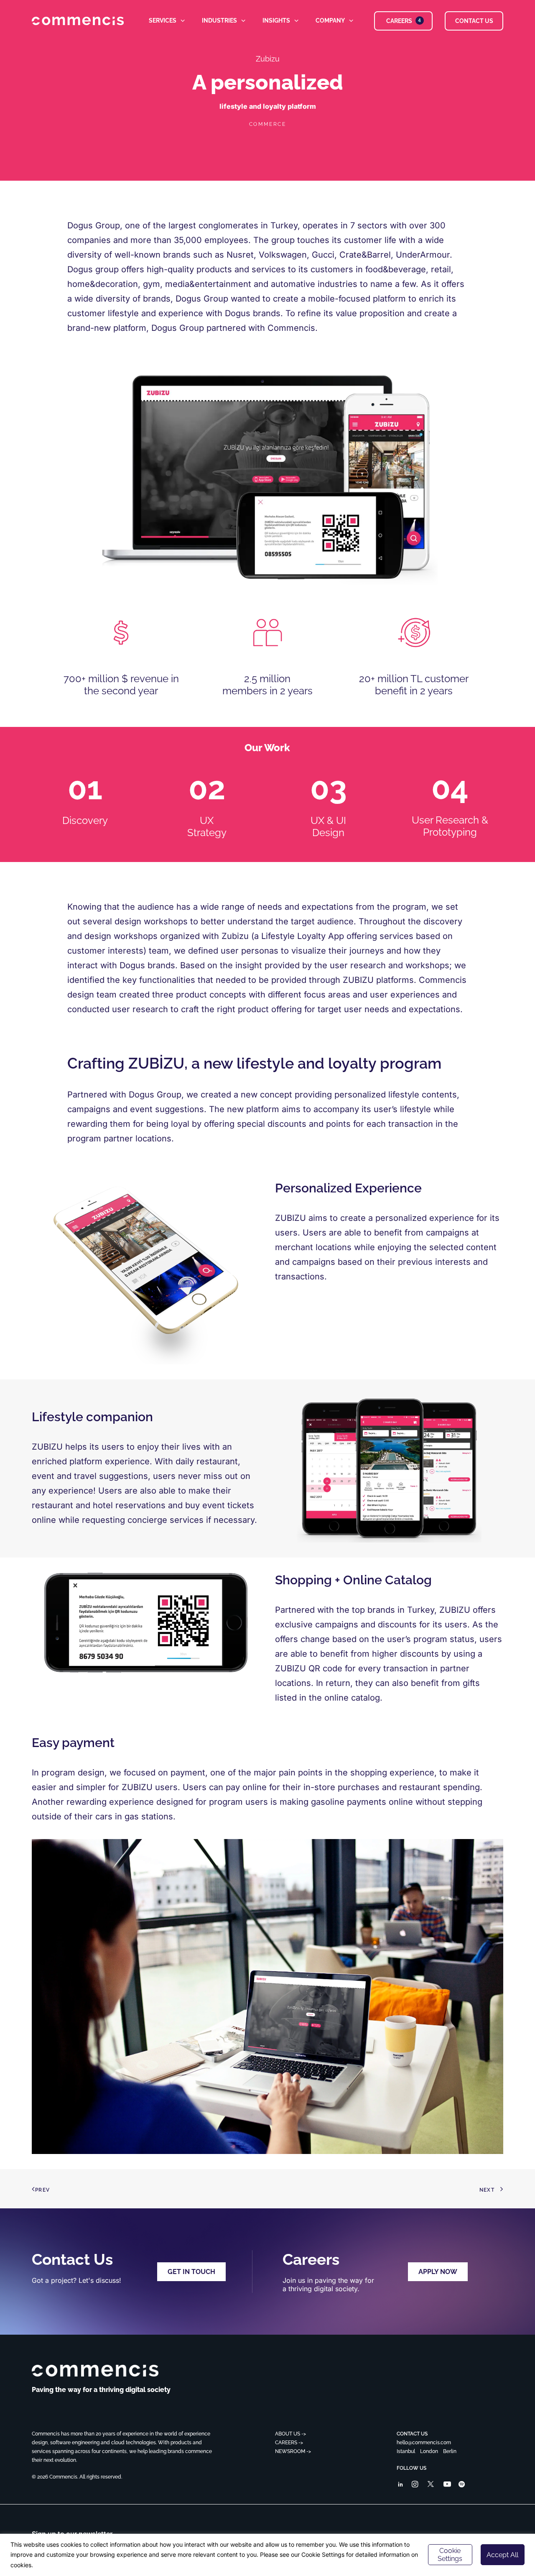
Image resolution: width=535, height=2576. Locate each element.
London (429, 2451)
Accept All (502, 2555)
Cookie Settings (450, 2555)
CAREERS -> (289, 2443)
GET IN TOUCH (191, 2272)
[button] (400, 2485)
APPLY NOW (438, 2272)
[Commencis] (95, 2371)
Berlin (450, 2451)
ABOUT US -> (290, 2434)
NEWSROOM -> (293, 2451)
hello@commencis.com (424, 2443)
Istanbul (406, 2451)
